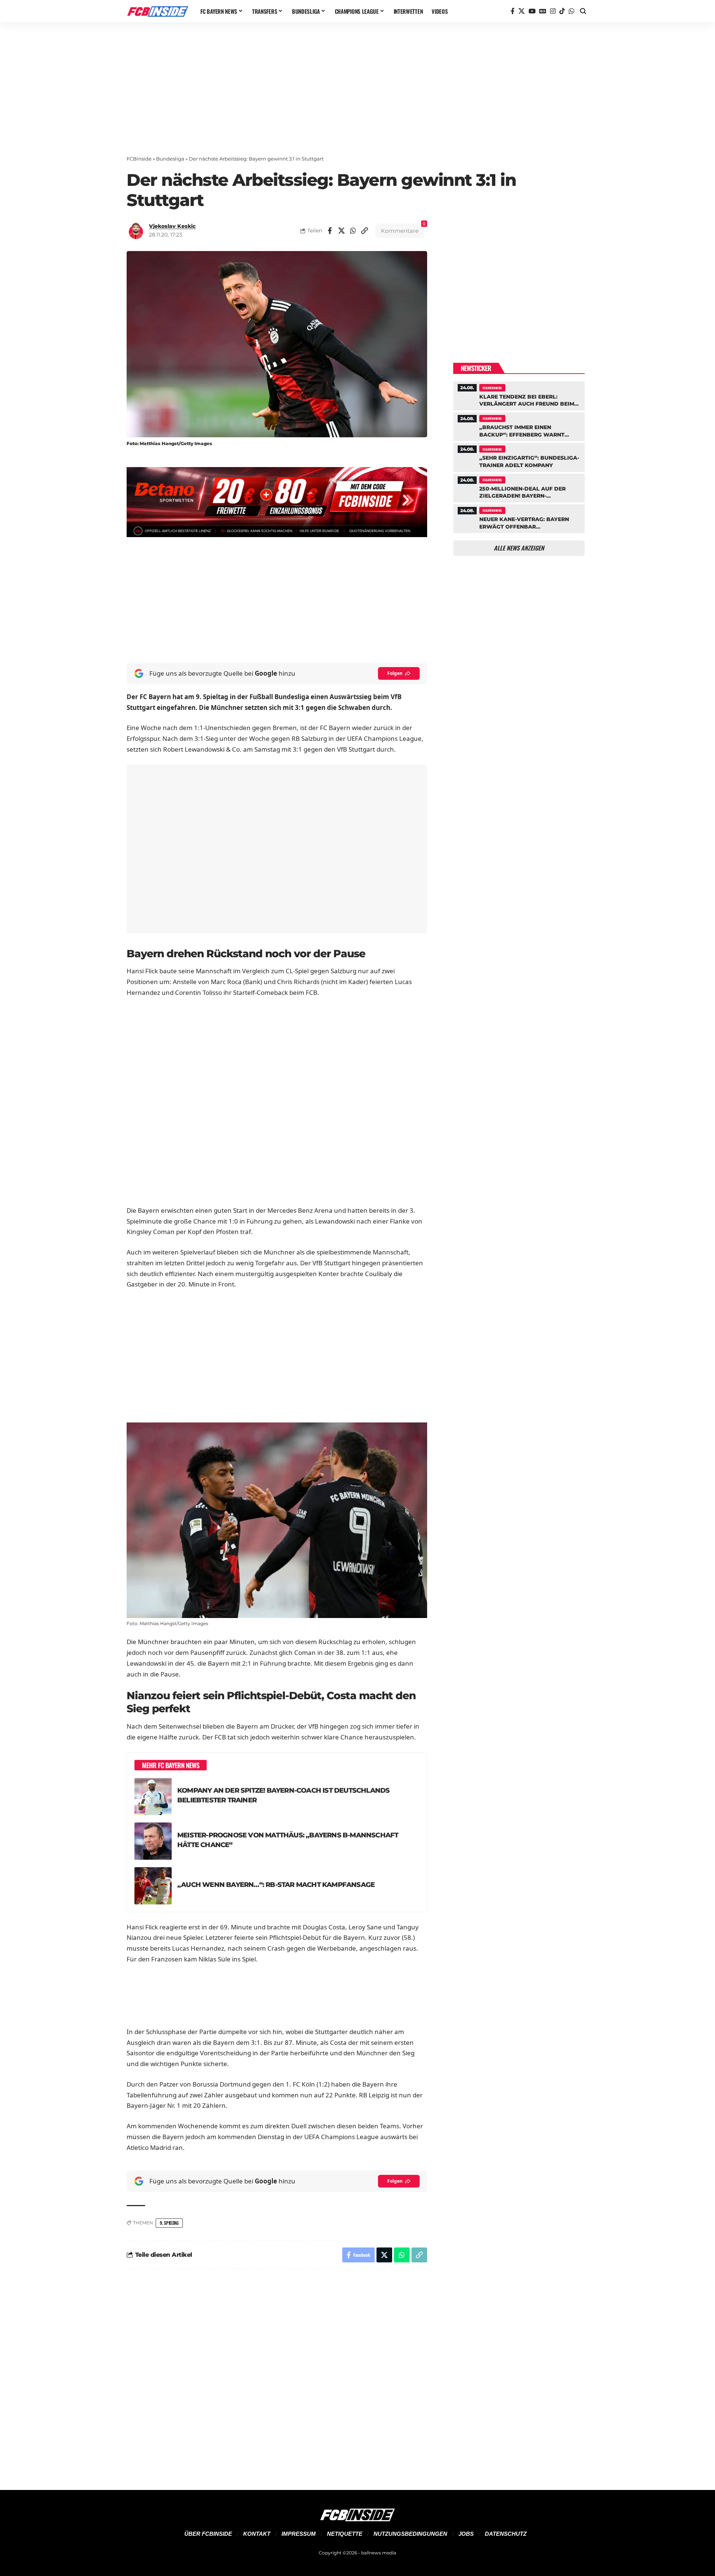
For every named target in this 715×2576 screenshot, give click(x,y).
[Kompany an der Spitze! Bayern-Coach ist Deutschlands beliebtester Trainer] (153, 1796)
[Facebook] (513, 11)
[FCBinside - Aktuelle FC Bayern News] (158, 11)
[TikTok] (562, 11)
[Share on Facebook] (330, 231)
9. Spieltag (169, 2223)
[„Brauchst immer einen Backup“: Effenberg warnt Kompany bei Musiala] (519, 426)
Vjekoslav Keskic (172, 226)
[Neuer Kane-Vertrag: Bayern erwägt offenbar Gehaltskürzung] (519, 518)
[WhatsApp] (571, 11)
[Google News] (543, 11)
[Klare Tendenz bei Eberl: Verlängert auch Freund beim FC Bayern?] (519, 395)
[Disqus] (277, 2375)
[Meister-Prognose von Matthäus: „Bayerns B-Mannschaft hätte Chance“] (153, 1841)
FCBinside (139, 159)
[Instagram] (553, 11)
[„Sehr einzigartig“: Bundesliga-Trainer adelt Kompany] (519, 456)
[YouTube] (532, 11)
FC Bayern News (492, 388)
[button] (583, 11)
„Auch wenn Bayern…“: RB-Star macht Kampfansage (276, 1885)
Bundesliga (170, 159)
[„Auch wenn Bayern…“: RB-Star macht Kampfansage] (153, 1886)
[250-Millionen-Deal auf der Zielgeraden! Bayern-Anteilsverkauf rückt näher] (519, 487)
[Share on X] (341, 231)
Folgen (395, 673)
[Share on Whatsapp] (353, 231)
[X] (522, 11)
